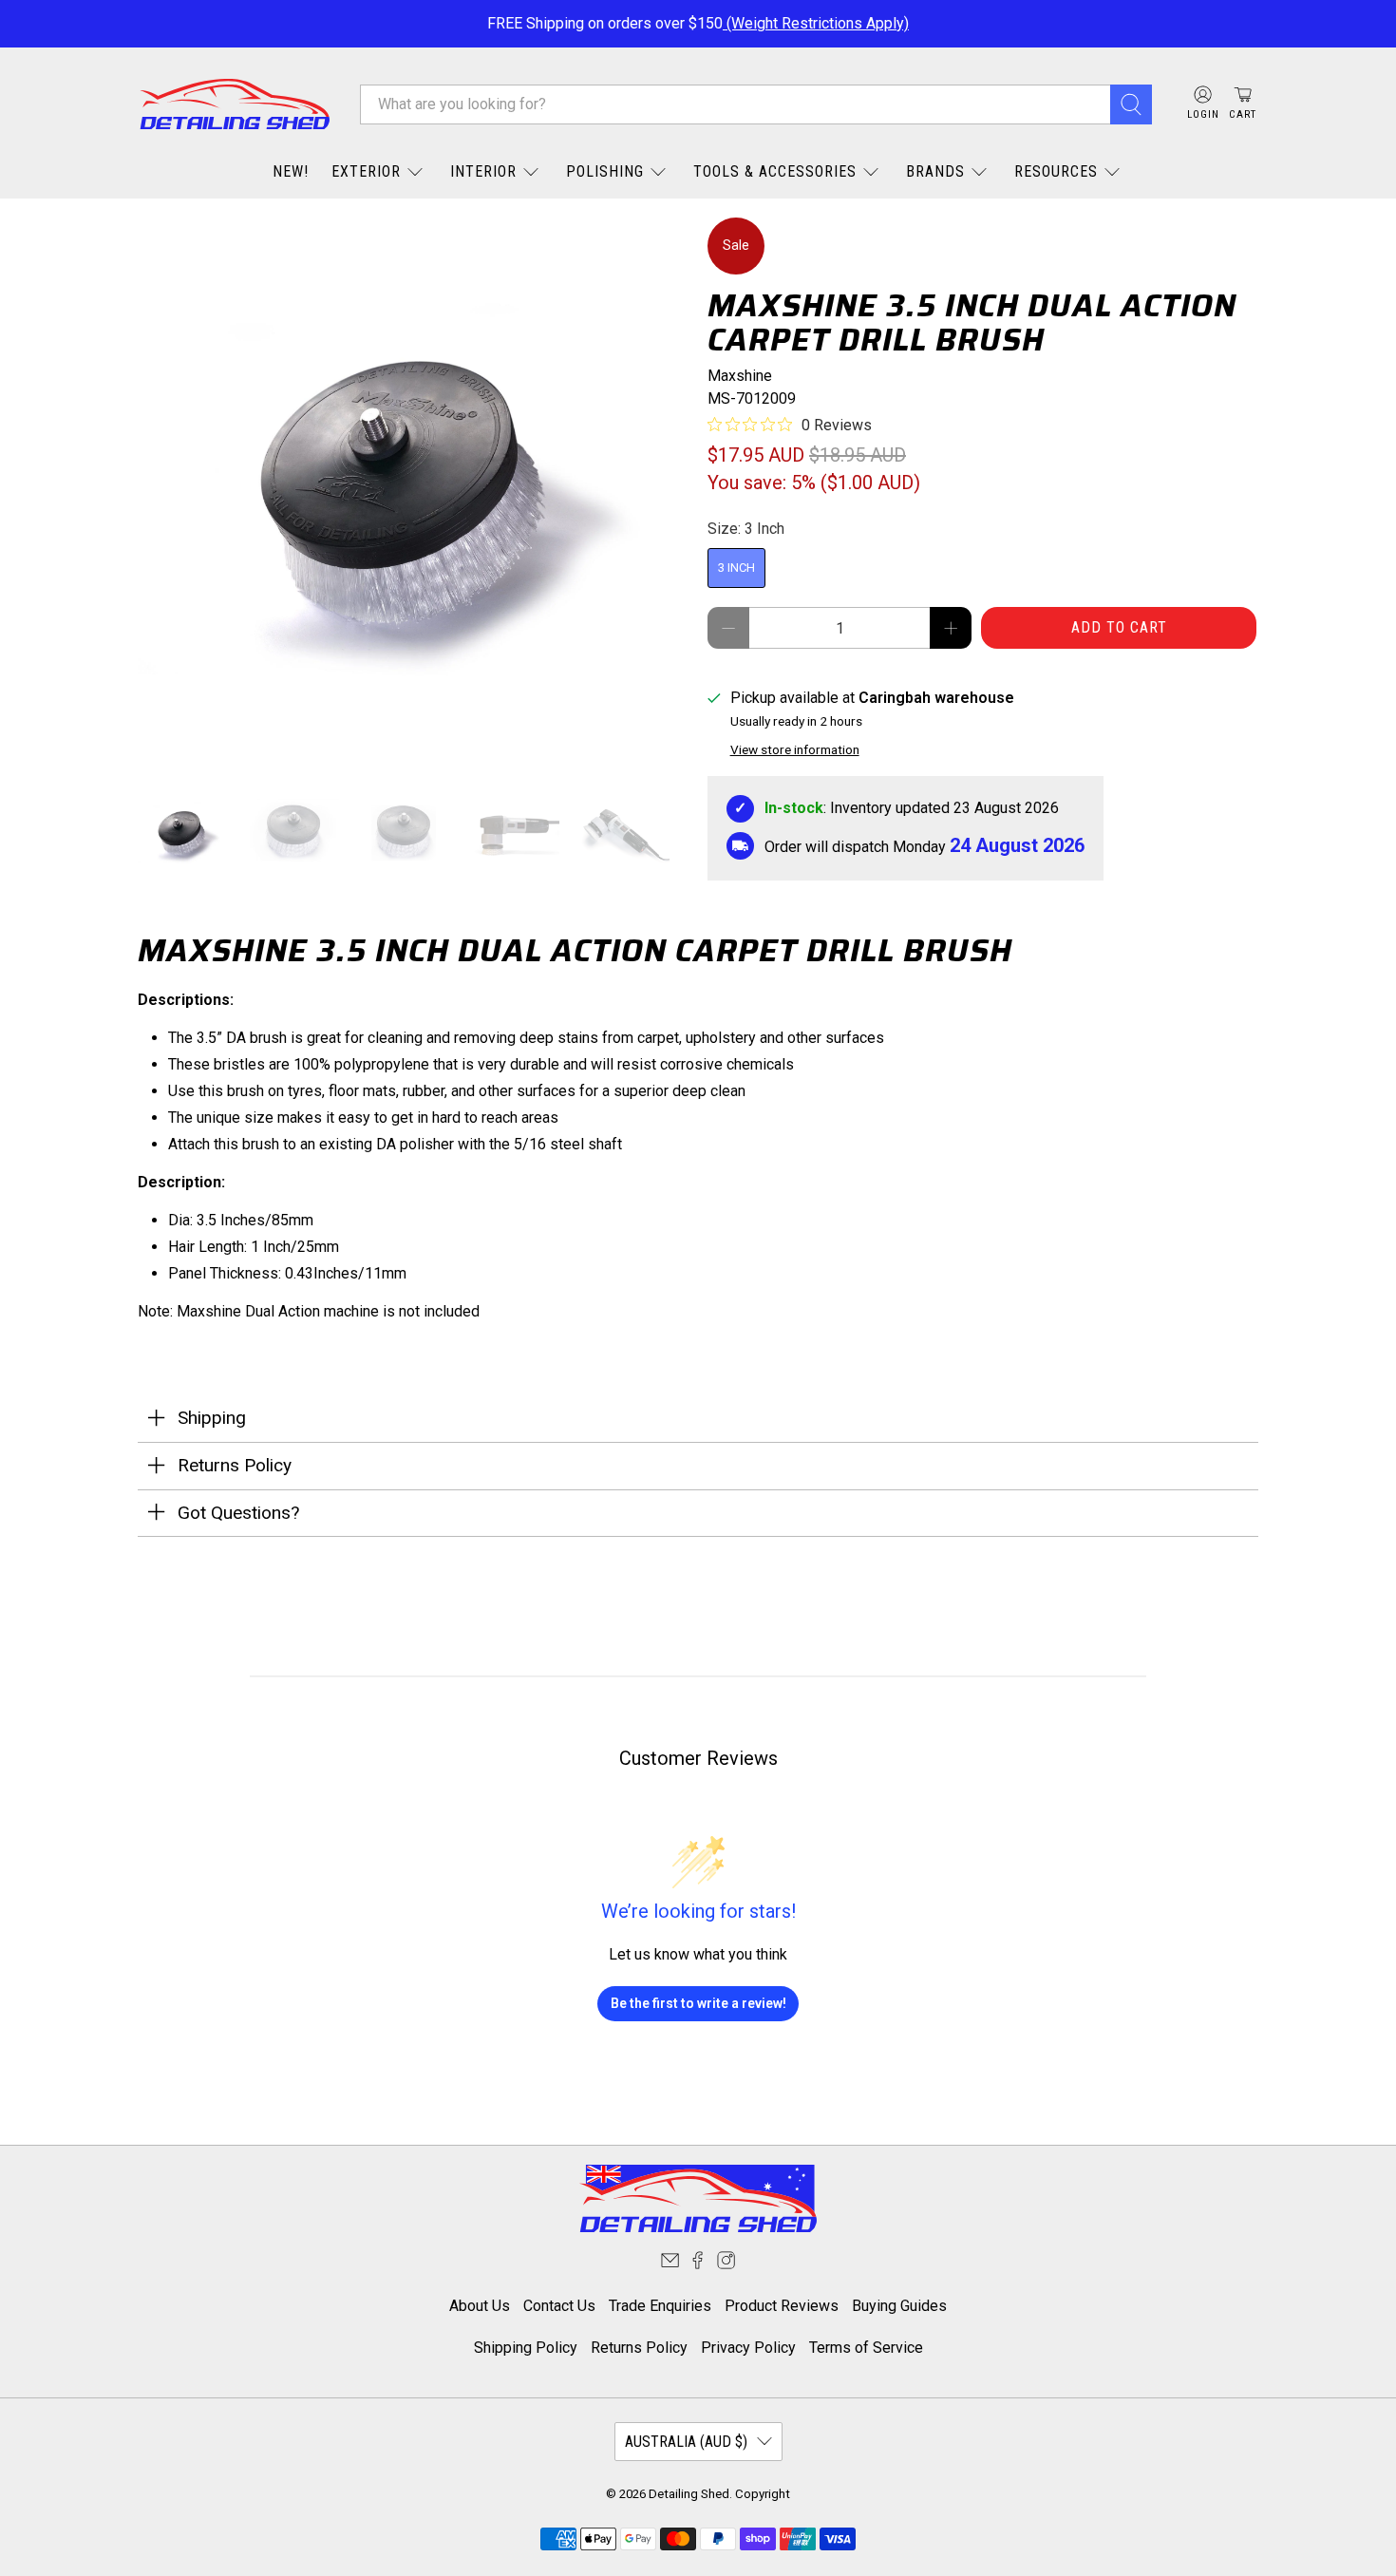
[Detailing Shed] (235, 104)
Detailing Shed (689, 2494)
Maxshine (740, 376)
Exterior (366, 171)
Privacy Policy (748, 2348)
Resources (1056, 171)
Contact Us (559, 2306)
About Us (480, 2306)
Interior (483, 171)
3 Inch (736, 568)
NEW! (291, 171)
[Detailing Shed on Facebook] (698, 2264)
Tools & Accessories (775, 171)
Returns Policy (639, 2348)
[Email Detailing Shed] (670, 2264)
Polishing (605, 171)
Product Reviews (782, 2306)
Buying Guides (899, 2306)
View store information (795, 749)
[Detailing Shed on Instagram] (726, 2264)
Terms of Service (866, 2348)
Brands (935, 171)
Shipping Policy (526, 2348)
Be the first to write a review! (698, 2003)
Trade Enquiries (660, 2306)
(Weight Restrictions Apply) (816, 23)
